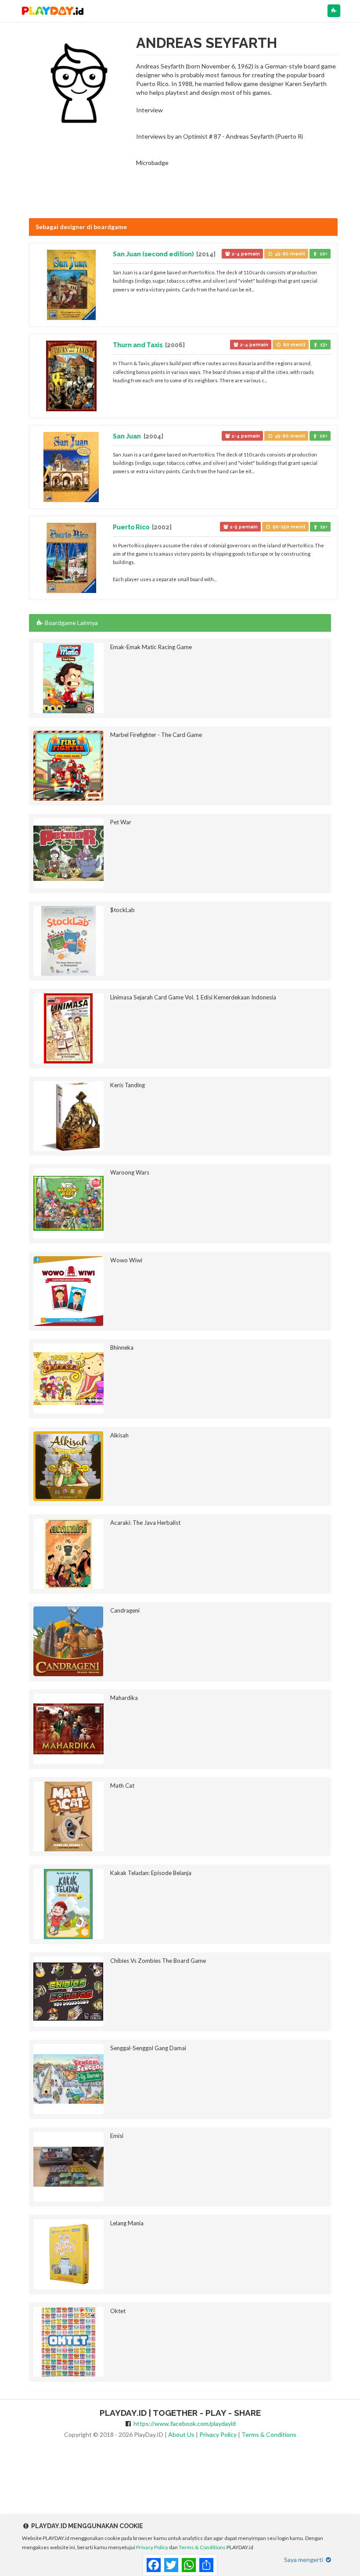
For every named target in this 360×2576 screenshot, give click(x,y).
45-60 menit (289, 254)
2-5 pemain (243, 527)
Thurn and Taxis (138, 345)
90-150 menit (288, 527)
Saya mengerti (304, 2560)
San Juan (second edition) (154, 254)
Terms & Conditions (269, 2434)
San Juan (128, 436)
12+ (323, 527)
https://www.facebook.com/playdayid (185, 2423)
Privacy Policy (218, 2434)
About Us (181, 2434)
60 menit (294, 345)
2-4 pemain (245, 254)
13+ (323, 345)
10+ (323, 254)
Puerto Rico (132, 527)
